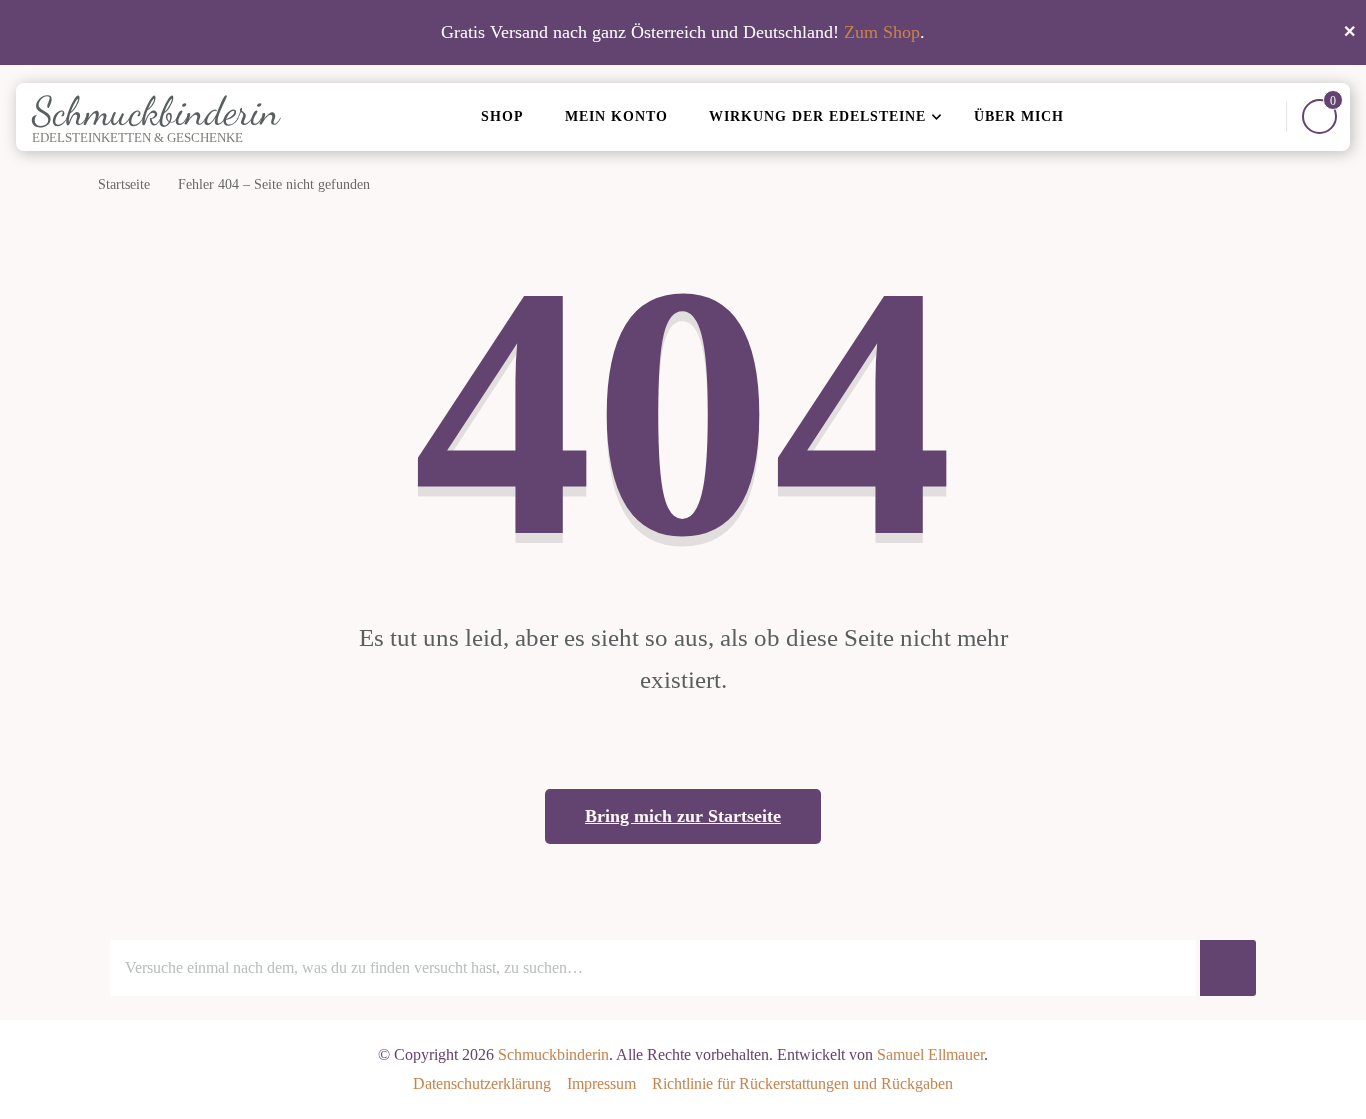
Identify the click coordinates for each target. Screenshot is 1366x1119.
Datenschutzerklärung (482, 1083)
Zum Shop (882, 32)
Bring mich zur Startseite (683, 816)
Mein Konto (616, 116)
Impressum (601, 1083)
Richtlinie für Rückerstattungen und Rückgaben (802, 1083)
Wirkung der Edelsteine (817, 116)
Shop (502, 116)
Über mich (1019, 116)
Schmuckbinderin (156, 111)
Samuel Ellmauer (930, 1054)
